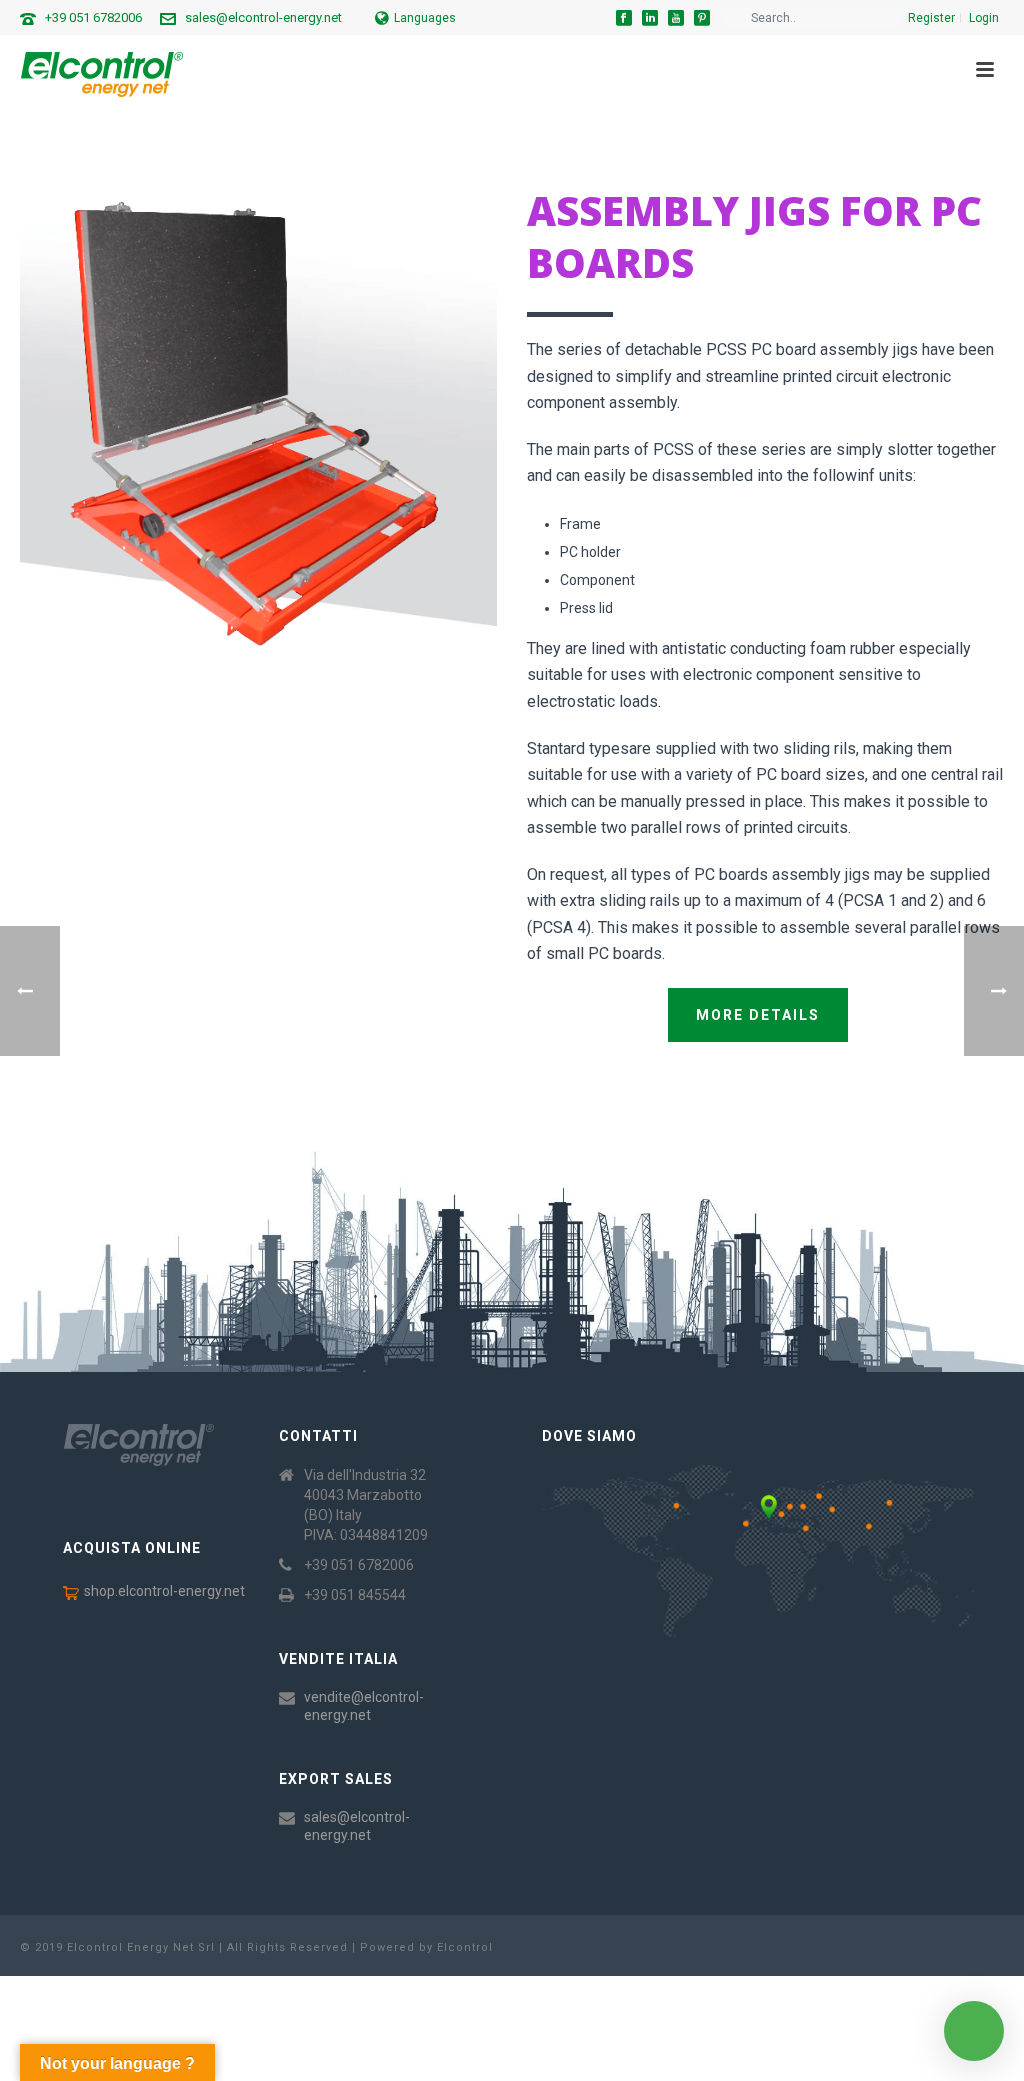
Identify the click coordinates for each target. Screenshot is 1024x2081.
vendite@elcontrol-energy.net (364, 1706)
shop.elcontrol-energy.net (164, 1591)
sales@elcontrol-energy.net (263, 17)
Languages (425, 18)
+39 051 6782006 (93, 17)
